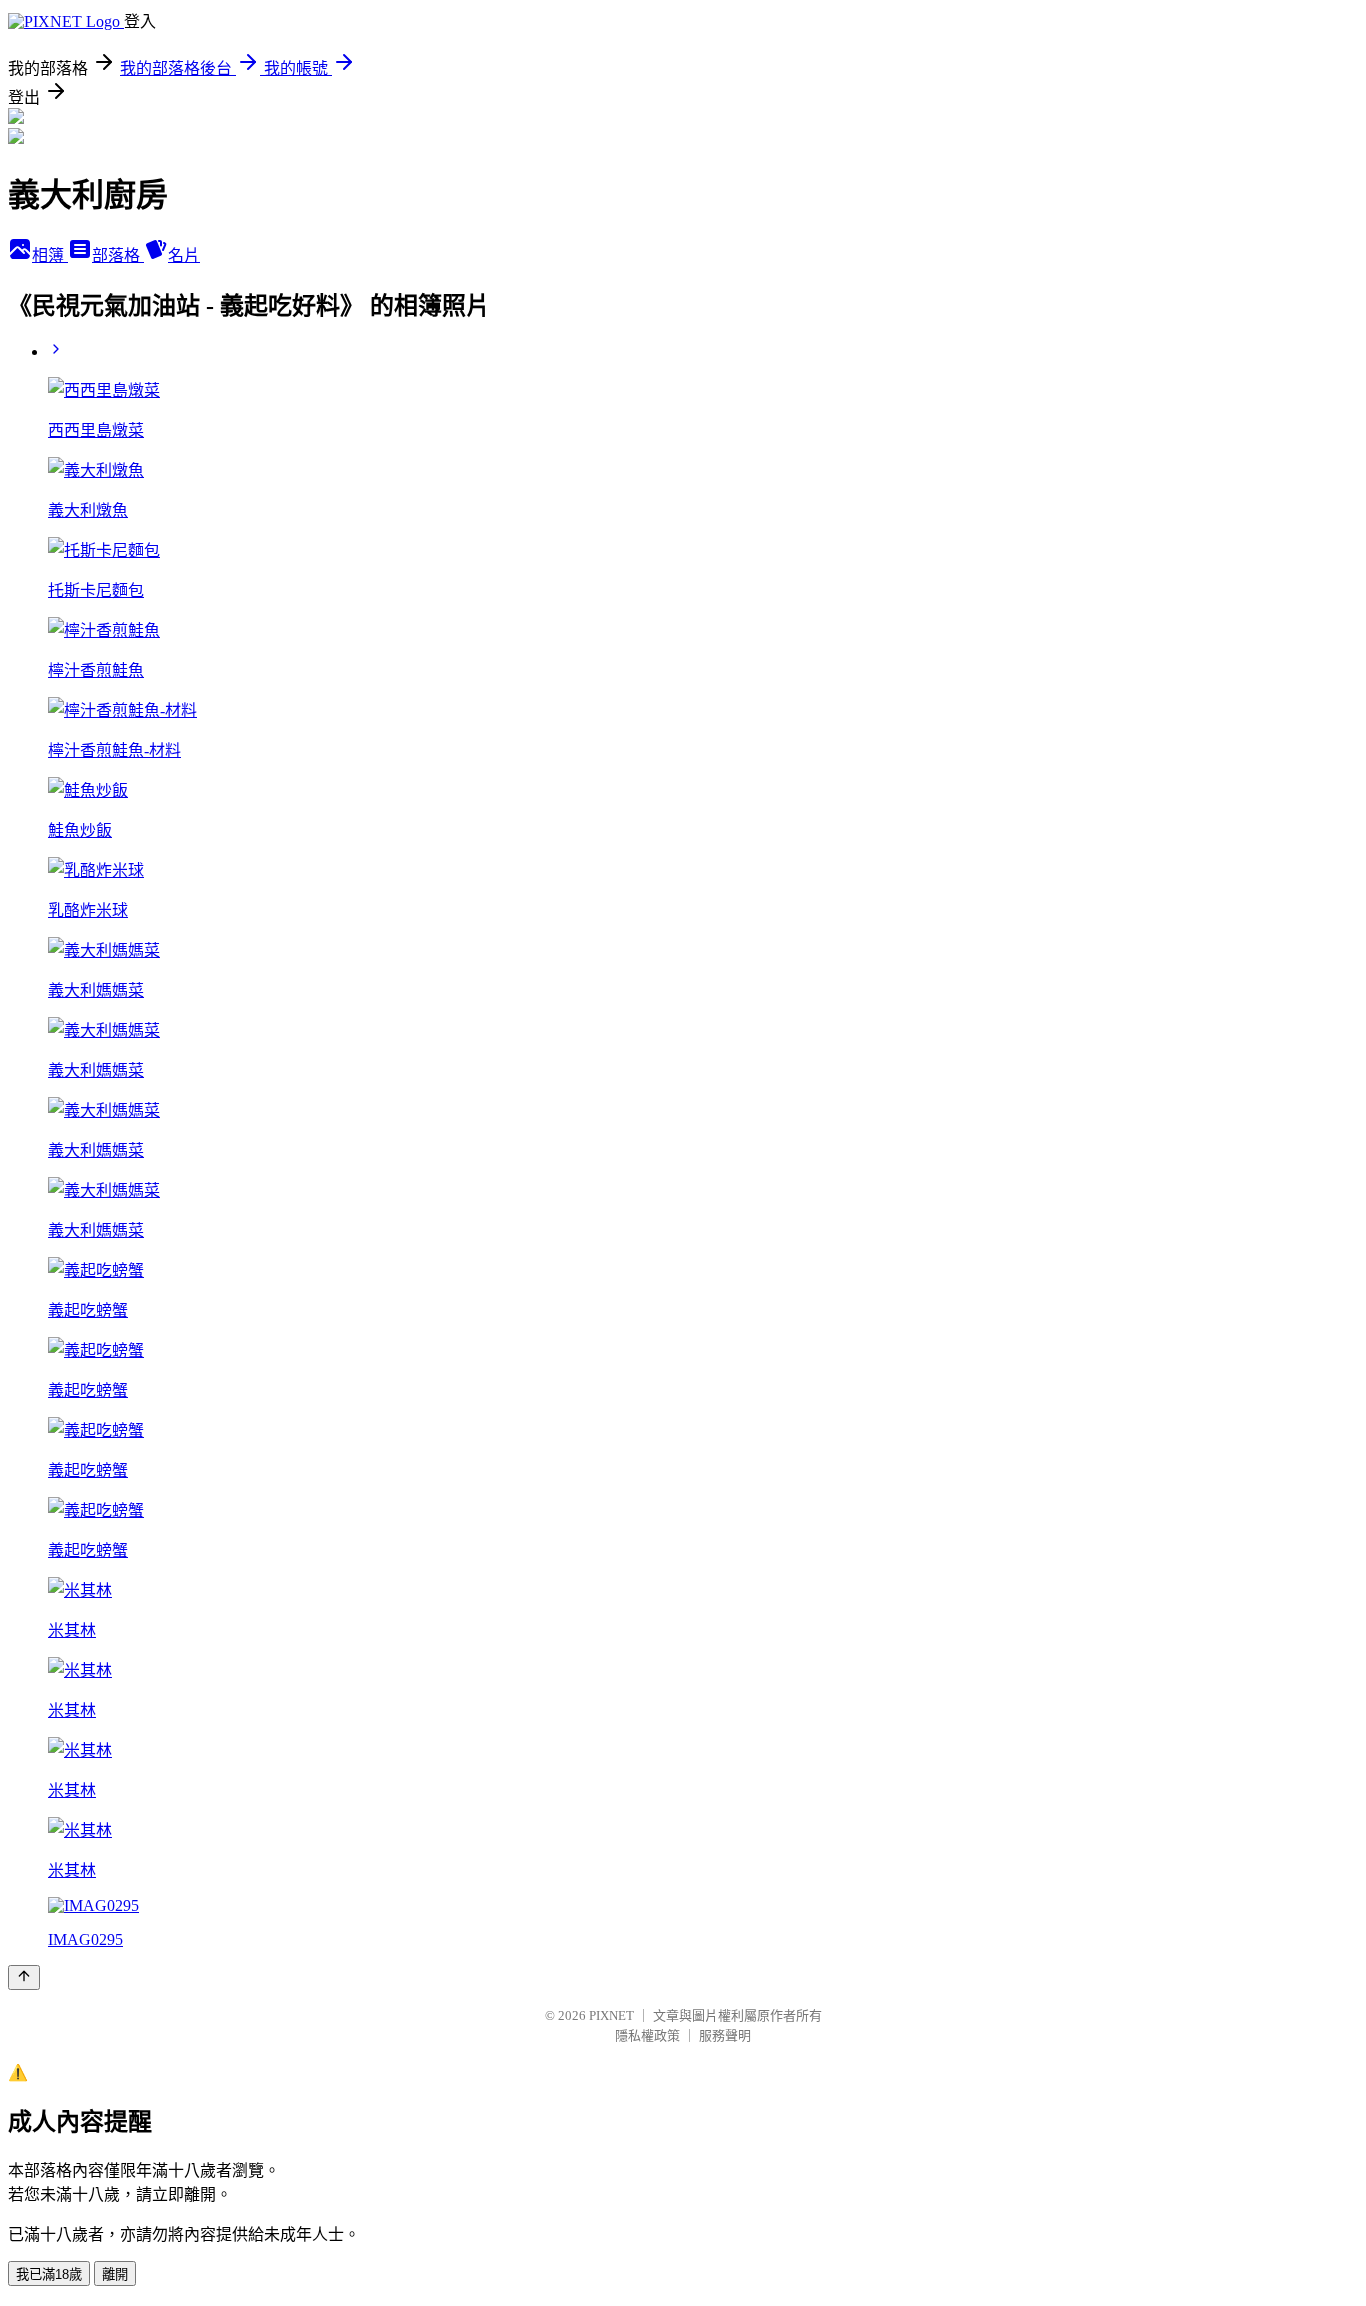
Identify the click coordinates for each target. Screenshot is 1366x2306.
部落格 (118, 255)
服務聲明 (725, 2035)
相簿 (50, 255)
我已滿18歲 (49, 2274)
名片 (184, 255)
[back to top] (24, 1977)
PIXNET (611, 2015)
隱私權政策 (647, 2035)
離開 (115, 2274)
